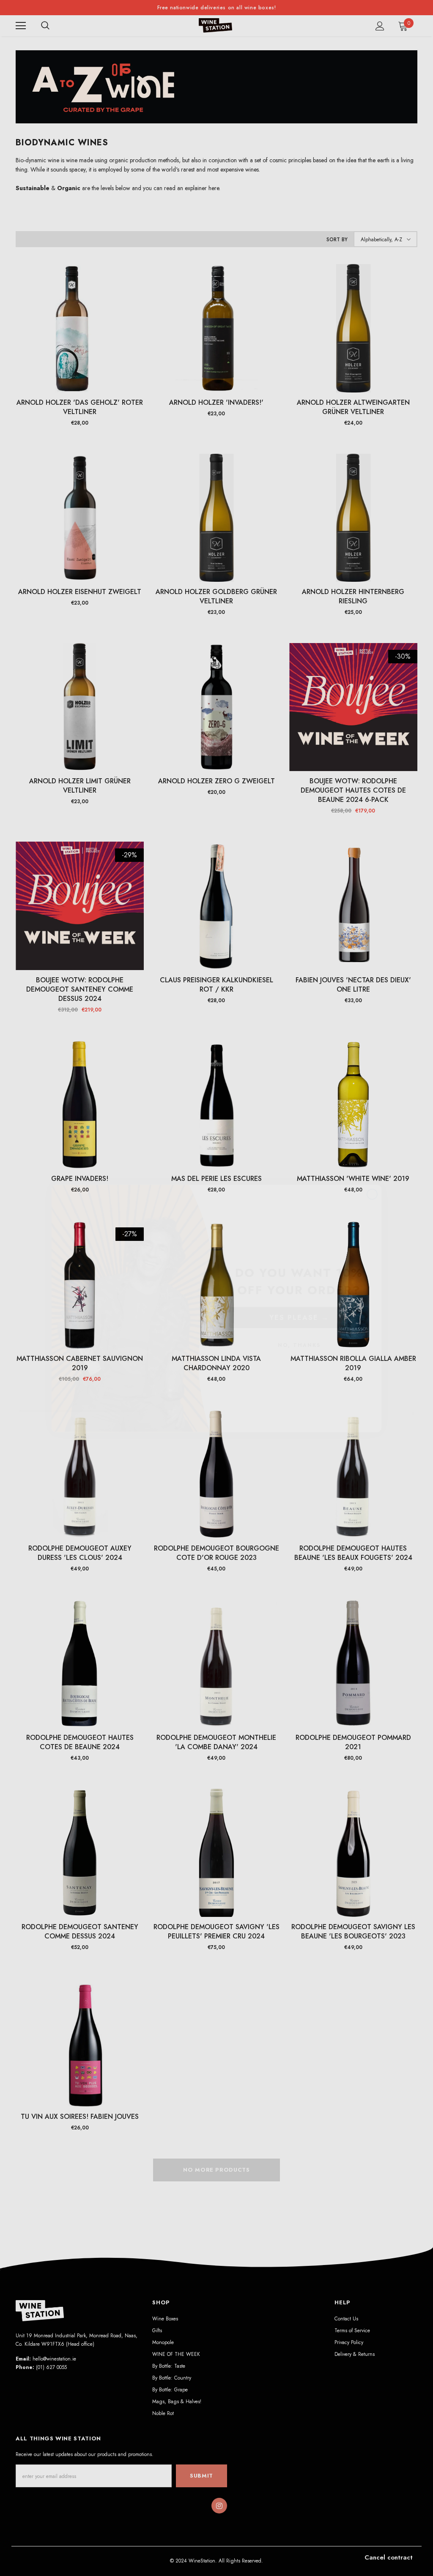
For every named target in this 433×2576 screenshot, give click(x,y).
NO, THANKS (299, 1325)
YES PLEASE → (299, 1297)
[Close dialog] (372, 1174)
